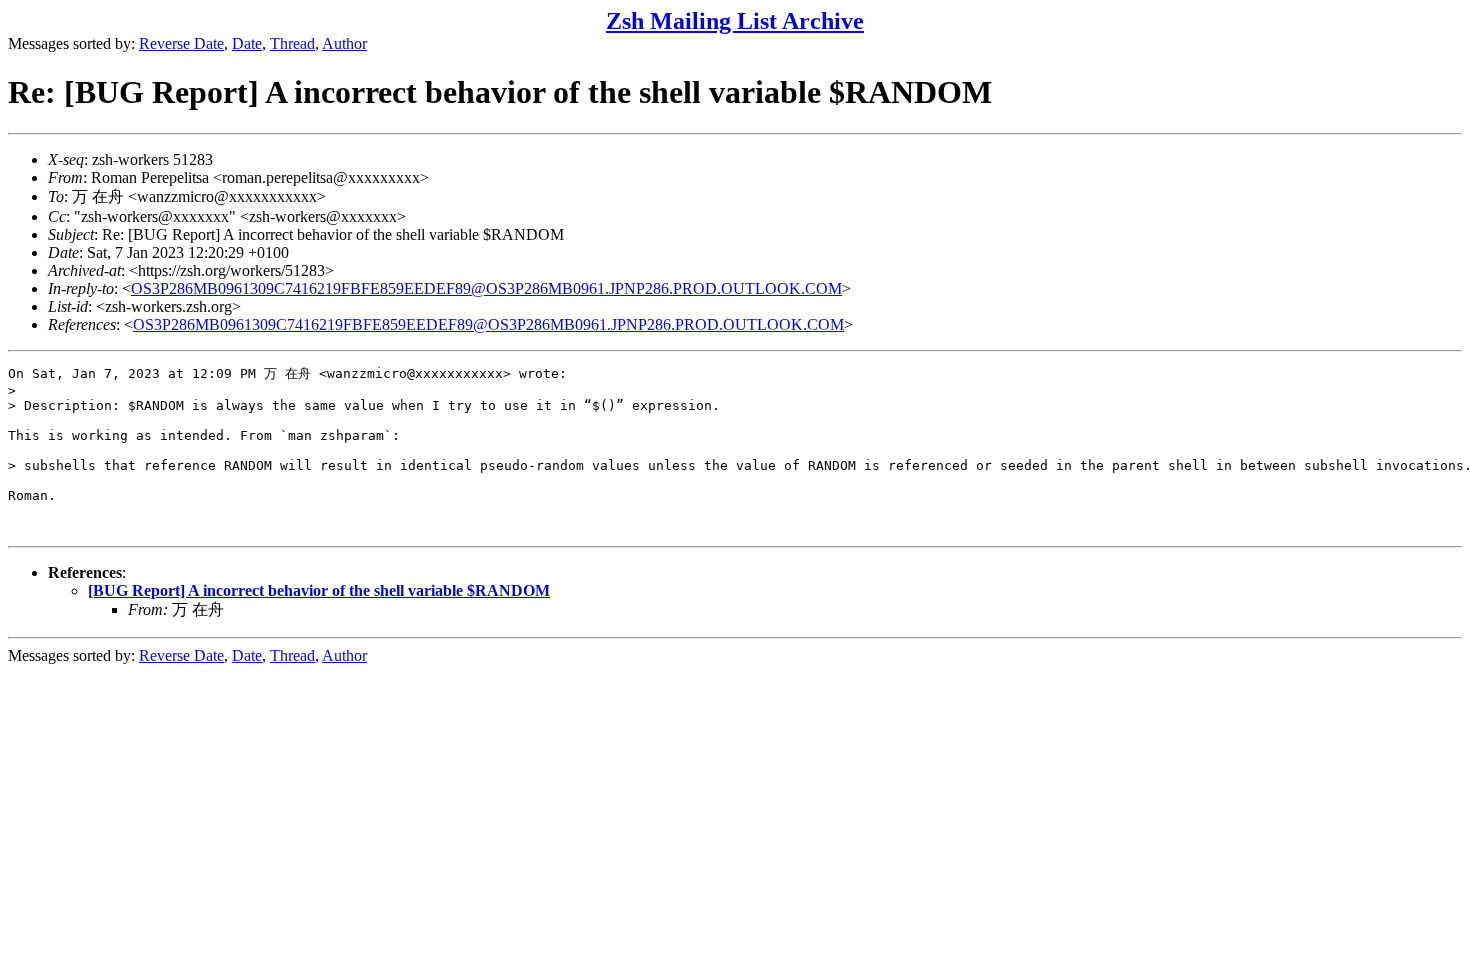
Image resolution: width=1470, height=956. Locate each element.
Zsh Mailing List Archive (735, 21)
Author (344, 43)
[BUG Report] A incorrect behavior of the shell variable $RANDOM (319, 590)
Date (247, 43)
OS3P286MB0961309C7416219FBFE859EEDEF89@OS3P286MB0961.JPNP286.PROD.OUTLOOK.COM (486, 288)
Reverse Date (181, 43)
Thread (292, 43)
